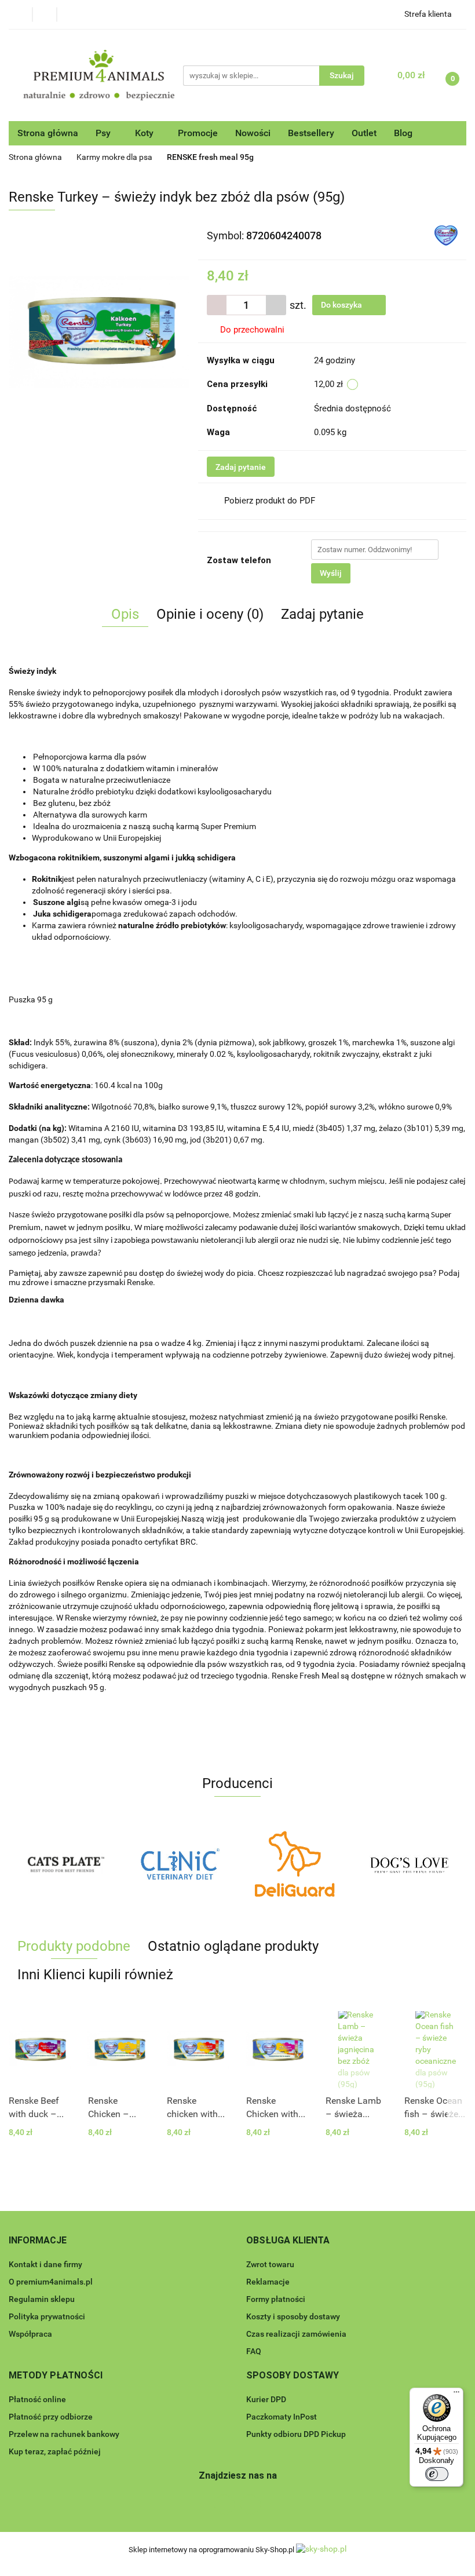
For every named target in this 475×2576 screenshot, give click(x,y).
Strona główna (48, 133)
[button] (38, 2241)
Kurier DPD (266, 2399)
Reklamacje (268, 2282)
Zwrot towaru (270, 2264)
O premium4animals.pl (51, 2282)
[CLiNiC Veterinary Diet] (66, 1864)
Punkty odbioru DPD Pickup (296, 2434)
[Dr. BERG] (410, 1864)
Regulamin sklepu (42, 2299)
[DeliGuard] (181, 1864)
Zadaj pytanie (241, 467)
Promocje (198, 133)
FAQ (254, 2351)
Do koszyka (342, 305)
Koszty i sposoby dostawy (293, 2316)
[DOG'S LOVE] (295, 1864)
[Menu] (456, 2395)
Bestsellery (311, 133)
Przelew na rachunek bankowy (64, 2434)
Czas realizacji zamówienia (296, 2334)
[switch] (437, 2474)
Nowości (253, 133)
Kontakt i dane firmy (45, 2264)
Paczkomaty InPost (282, 2417)
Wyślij (331, 573)
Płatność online (37, 2399)
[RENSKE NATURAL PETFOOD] (446, 235)
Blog (403, 133)
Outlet (364, 133)
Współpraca (30, 2334)
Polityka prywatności (47, 2316)
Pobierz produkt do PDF (270, 501)
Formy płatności (276, 2299)
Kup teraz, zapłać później (55, 2451)
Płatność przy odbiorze (51, 2417)
